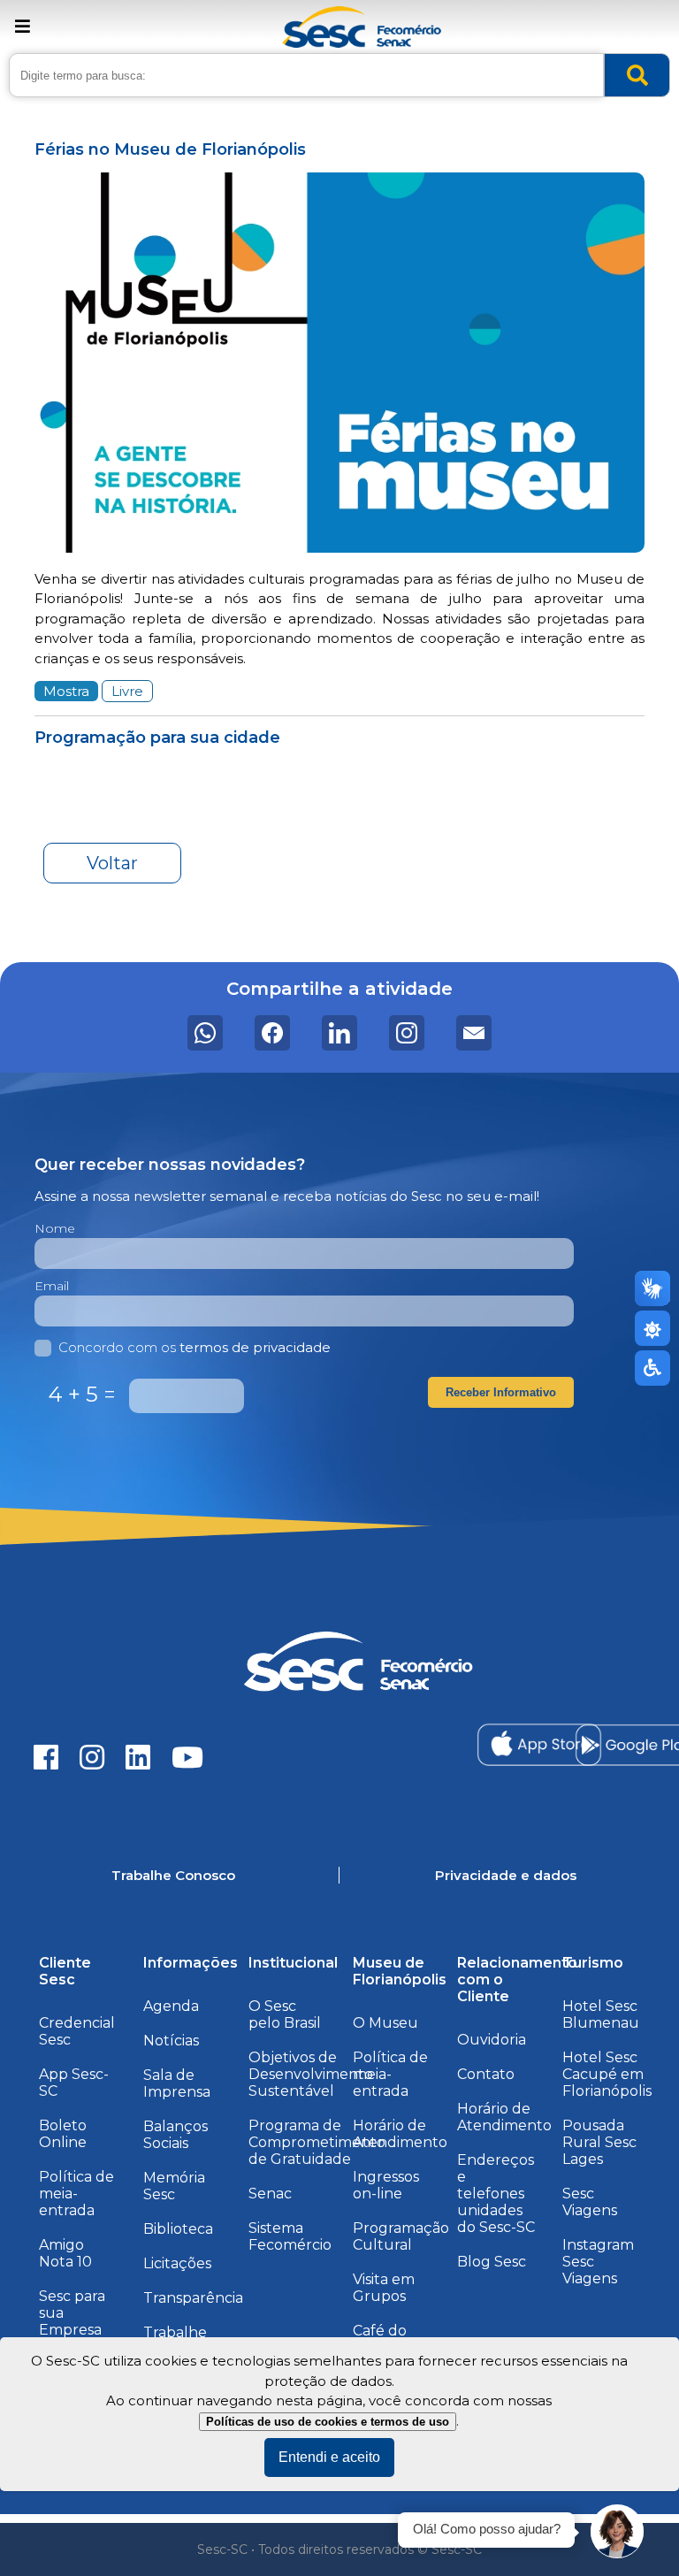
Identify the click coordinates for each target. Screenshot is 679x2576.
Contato (486, 2074)
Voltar (112, 863)
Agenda (171, 2006)
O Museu (385, 2023)
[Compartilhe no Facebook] (272, 1033)
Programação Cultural (401, 2236)
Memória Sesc (174, 2186)
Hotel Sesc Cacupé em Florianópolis (607, 2074)
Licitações (177, 2263)
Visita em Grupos (384, 2288)
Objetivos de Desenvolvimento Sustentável (311, 2074)
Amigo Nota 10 (65, 2253)
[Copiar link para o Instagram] (407, 1033)
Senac (270, 2194)
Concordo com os (195, 1347)
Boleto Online (63, 2134)
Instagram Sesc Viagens (598, 2262)
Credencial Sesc (77, 2031)
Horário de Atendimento (400, 2134)
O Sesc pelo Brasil (285, 2014)
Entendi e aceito (329, 2457)
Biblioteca (178, 2229)
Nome (55, 1228)
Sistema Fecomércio (290, 2236)
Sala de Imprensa (177, 2083)
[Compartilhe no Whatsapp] (205, 1033)
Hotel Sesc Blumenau (601, 2014)
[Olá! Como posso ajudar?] (617, 2532)
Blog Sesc (492, 2262)
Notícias (171, 2041)
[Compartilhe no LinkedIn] (339, 1033)
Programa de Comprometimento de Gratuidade (317, 2142)
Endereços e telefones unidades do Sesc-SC (496, 2194)
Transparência (193, 2298)
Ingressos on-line (386, 2185)
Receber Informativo (501, 1392)
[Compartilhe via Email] (474, 1033)
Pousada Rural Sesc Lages (599, 2142)
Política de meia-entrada (76, 2194)
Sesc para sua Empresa (72, 2313)
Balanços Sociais (175, 2135)
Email (52, 1286)
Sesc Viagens (590, 2202)
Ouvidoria (492, 2040)
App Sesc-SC (74, 2083)
